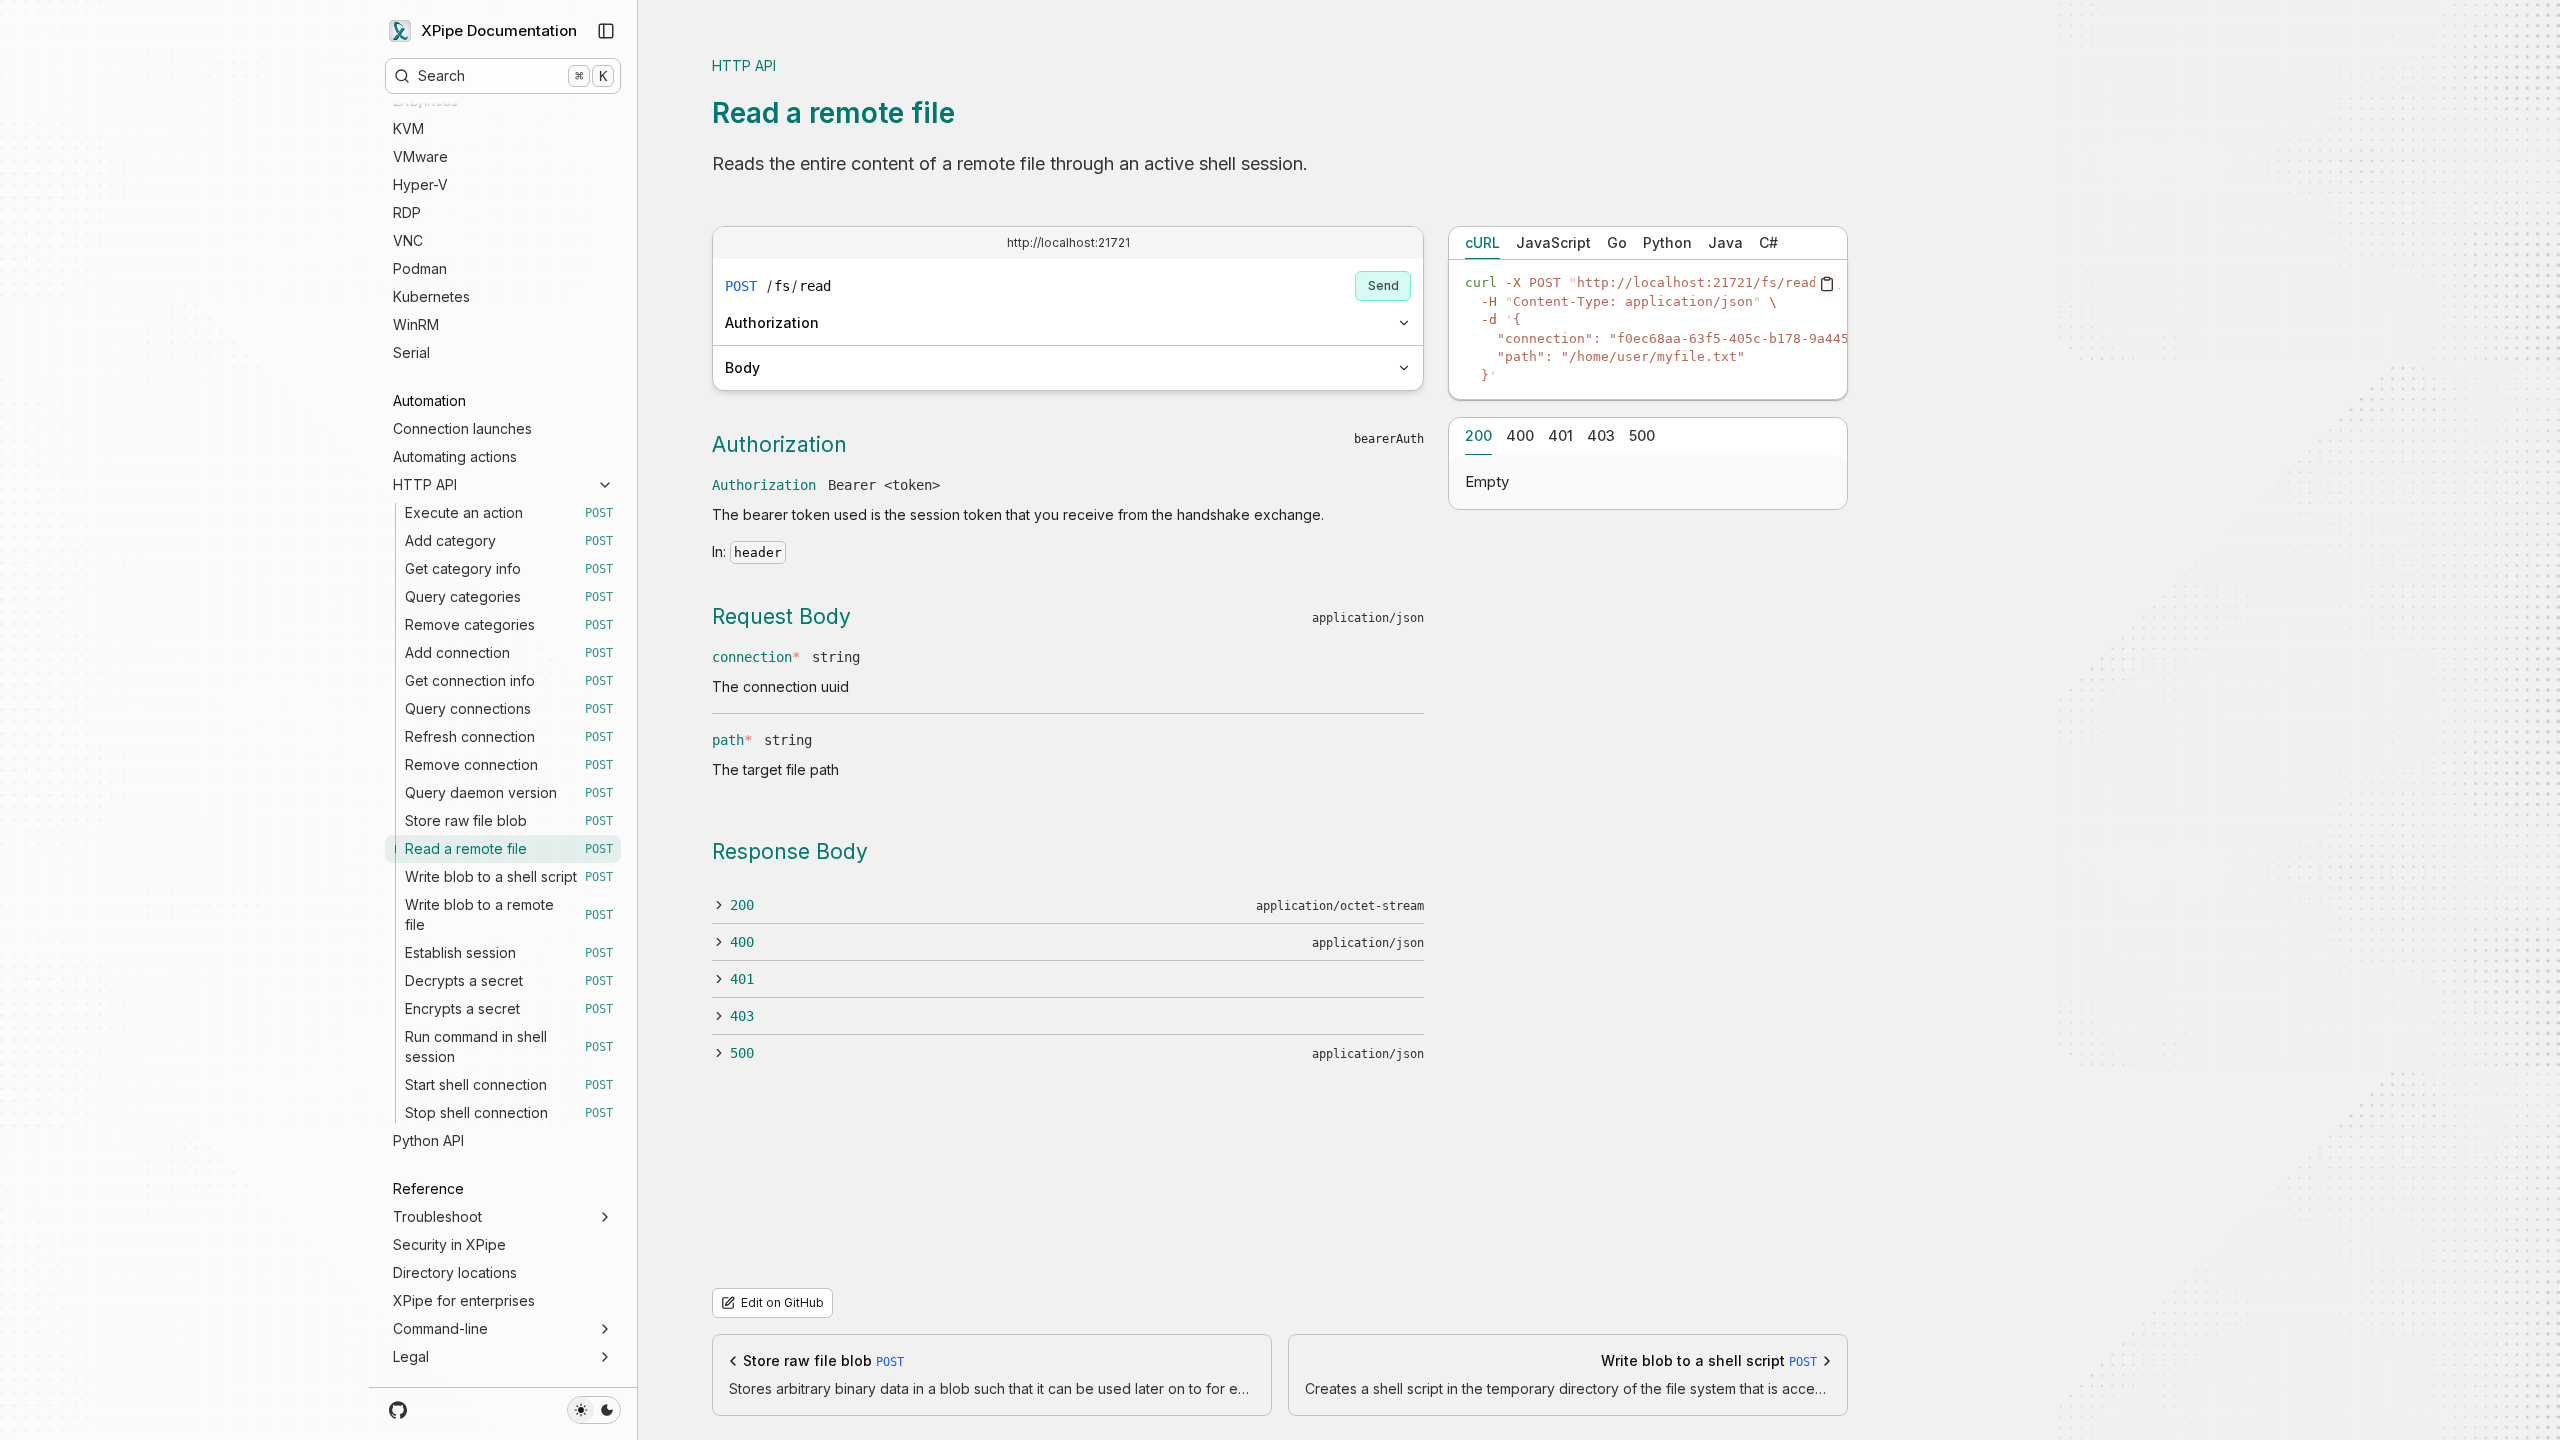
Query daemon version (509, 792)
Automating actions (455, 456)
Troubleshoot (437, 1216)
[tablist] (1648, 243)
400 (742, 942)
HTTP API (425, 484)
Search (512, 75)
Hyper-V (420, 184)
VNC (408, 240)
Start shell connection (509, 1084)
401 (742, 979)
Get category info (509, 568)
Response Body (790, 851)
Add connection (509, 652)
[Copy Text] (1827, 284)
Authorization (772, 322)
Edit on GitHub (782, 1302)
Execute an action (509, 512)
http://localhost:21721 (1068, 242)
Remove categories (509, 624)
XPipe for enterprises (464, 1300)
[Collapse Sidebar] (606, 31)
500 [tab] (1642, 435)
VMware (420, 156)
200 (742, 905)
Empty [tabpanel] (1487, 481)
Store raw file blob (509, 820)
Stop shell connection (509, 1112)
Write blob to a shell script (509, 876)
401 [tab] (1560, 435)
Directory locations (455, 1272)
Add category (509, 540)
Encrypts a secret (509, 1008)
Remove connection (509, 764)
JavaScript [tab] (1553, 242)
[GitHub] (399, 1410)
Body (742, 367)
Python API (428, 1140)
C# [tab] (1768, 242)
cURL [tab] (1482, 242)
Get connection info (509, 680)
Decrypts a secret (509, 980)
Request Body (781, 616)
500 (742, 1053)
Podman (420, 268)
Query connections (509, 708)
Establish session (509, 952)
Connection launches (462, 428)
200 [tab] (1478, 435)
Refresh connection (509, 736)
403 (742, 1016)
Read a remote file (509, 848)
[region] (1648, 329)
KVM (408, 128)
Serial (411, 352)
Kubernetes (431, 296)
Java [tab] (1725, 242)
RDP (407, 212)
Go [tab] (1617, 242)
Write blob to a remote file (509, 914)
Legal (411, 1356)
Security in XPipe (449, 1244)
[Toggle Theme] (594, 1410)
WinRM (416, 324)
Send (1383, 285)
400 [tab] (1520, 435)
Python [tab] (1667, 242)
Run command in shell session (509, 1046)
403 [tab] (1601, 435)
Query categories (509, 596)
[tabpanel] (1648, 329)
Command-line (440, 1328)
